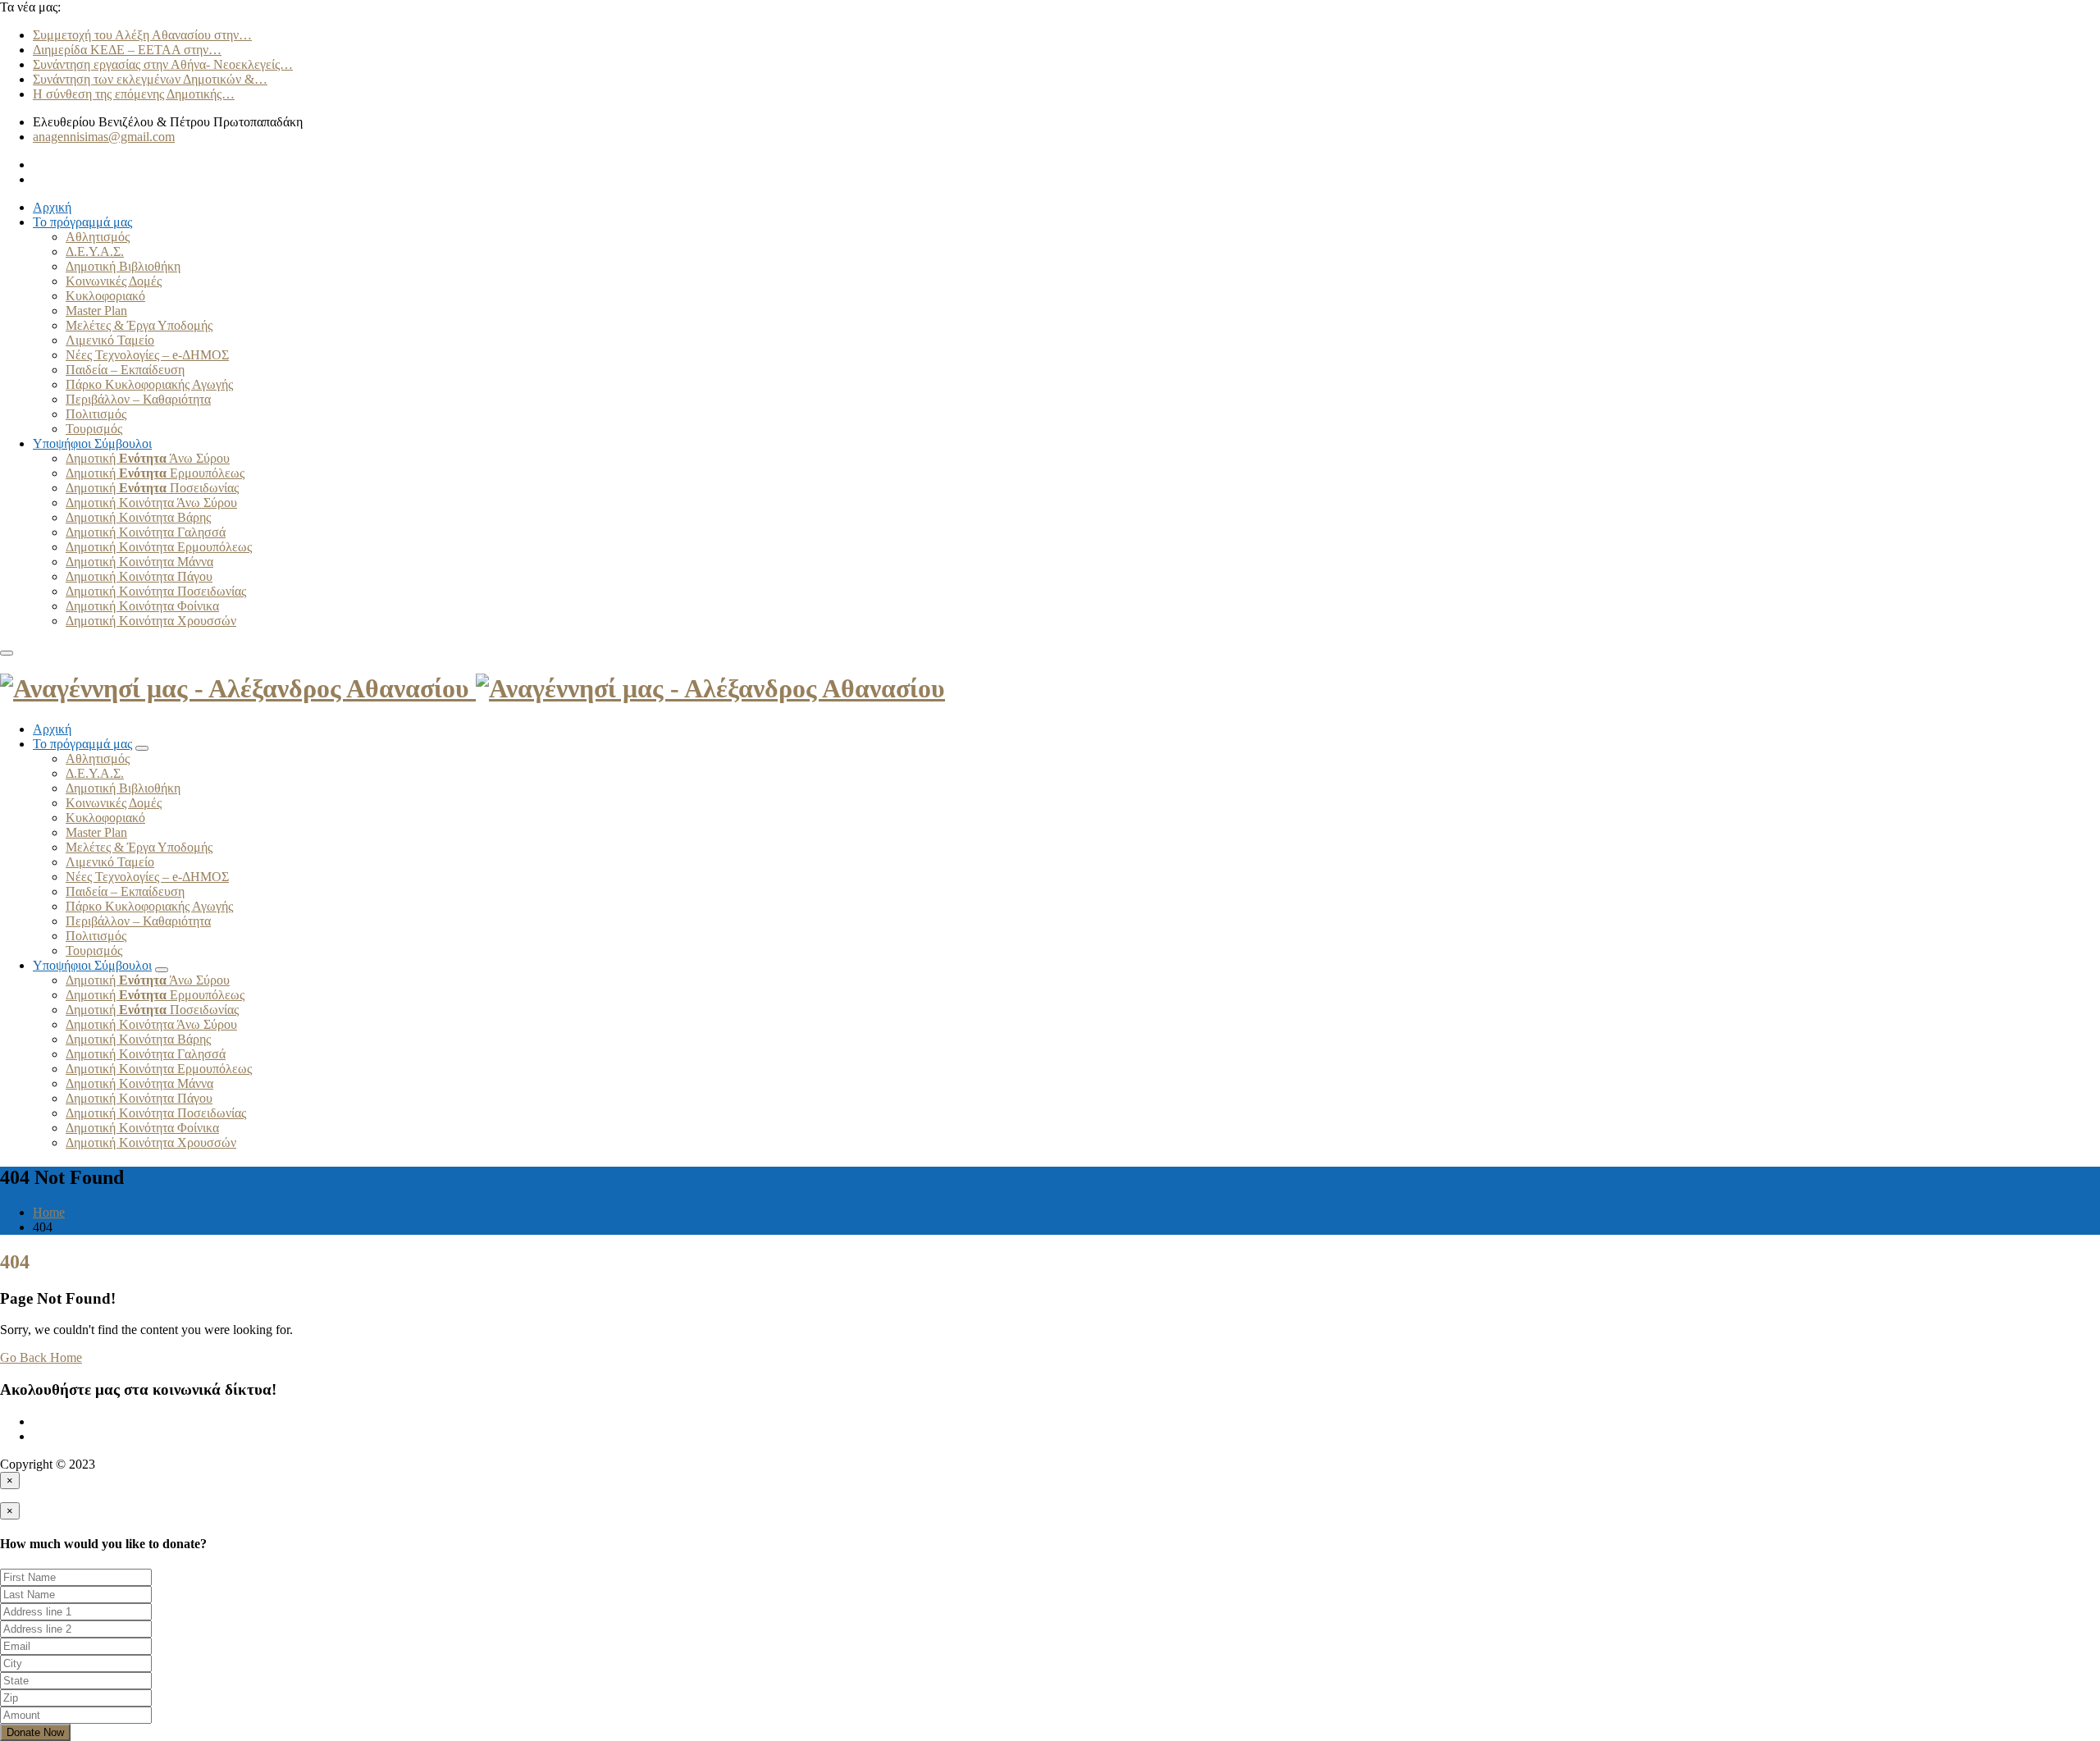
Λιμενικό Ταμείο (110, 340)
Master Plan (96, 311)
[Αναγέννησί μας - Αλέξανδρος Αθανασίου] (472, 688)
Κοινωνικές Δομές (114, 281)
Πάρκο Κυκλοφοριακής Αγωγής (149, 384)
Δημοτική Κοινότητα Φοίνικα (142, 606)
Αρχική (52, 207)
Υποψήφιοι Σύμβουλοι (92, 443)
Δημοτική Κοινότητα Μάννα (139, 562)
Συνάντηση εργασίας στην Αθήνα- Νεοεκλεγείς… (163, 64)
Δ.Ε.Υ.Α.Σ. (95, 251)
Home (49, 1212)
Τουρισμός (94, 429)
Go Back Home (41, 1357)
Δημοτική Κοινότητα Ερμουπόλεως (159, 547)
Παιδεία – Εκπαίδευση (125, 370)
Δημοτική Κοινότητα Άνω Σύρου (151, 503)
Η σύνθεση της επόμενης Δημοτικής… (134, 94)
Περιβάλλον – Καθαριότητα (138, 399)
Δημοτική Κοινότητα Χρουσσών (151, 621)
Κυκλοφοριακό (105, 296)
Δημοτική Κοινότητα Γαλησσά (146, 532)
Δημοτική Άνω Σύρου (148, 458)
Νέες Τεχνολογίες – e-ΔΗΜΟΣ (147, 355)
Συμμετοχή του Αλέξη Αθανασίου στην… (142, 35)
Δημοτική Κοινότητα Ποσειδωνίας (156, 591)
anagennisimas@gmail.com (104, 137)
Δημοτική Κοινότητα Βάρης (138, 517)
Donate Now (35, 1732)
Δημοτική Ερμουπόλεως (155, 473)
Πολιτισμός (96, 414)
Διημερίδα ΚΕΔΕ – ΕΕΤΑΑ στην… (127, 50)
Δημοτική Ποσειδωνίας (152, 488)
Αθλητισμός (98, 237)
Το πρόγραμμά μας (82, 222)
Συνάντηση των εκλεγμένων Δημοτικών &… (150, 79)
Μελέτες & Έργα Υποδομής (139, 325)
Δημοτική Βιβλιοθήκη (123, 266)
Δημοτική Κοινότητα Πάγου (139, 576)
